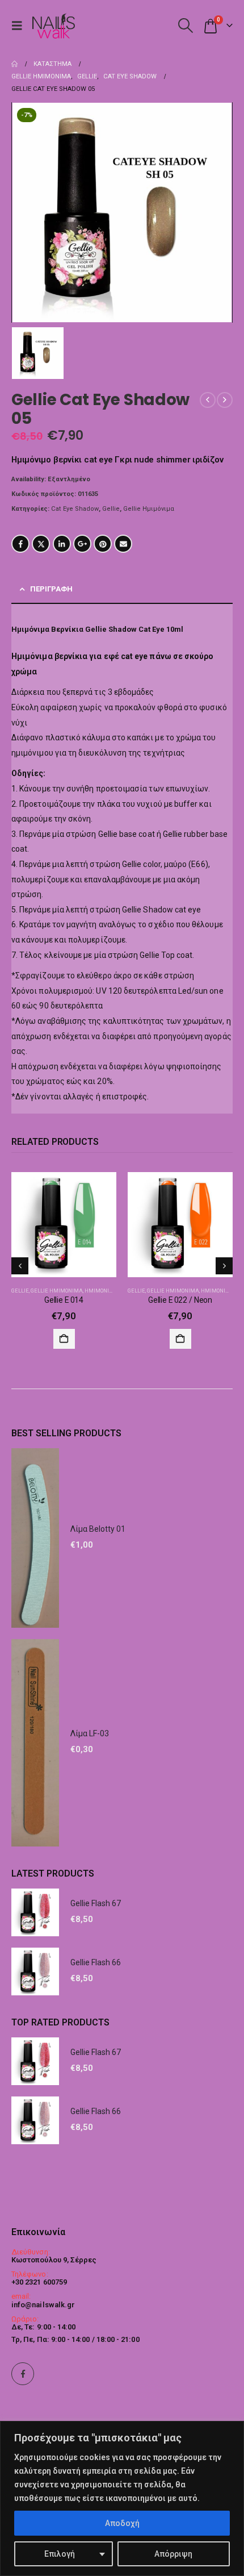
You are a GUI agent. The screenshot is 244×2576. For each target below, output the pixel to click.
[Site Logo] (53, 26)
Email (123, 544)
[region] (122, 2498)
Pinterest (103, 544)
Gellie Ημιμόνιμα (149, 509)
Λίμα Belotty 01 (98, 1529)
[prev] (208, 400)
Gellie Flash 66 (96, 1962)
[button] (20, 26)
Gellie (111, 509)
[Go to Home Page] (14, 64)
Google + (82, 544)
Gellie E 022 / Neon (180, 1300)
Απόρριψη (173, 2554)
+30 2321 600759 (39, 2282)
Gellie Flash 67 (96, 1903)
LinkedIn (62, 544)
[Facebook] (23, 2374)
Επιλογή (60, 2554)
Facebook (20, 544)
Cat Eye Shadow (75, 509)
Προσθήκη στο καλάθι (64, 1339)
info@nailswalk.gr (43, 2305)
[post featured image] (64, 1225)
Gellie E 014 (64, 1300)
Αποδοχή (122, 2523)
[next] (225, 400)
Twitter (41, 544)
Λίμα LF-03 (90, 1733)
